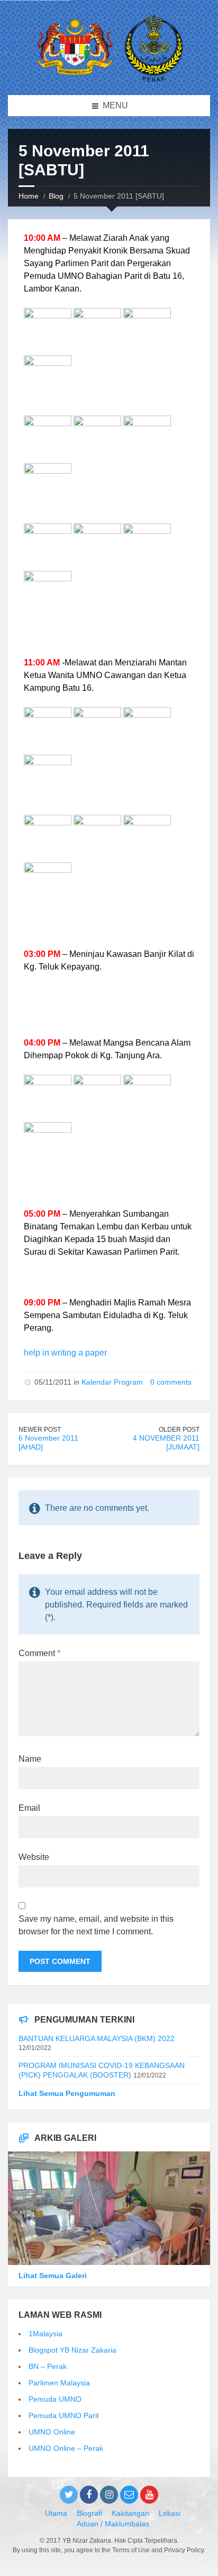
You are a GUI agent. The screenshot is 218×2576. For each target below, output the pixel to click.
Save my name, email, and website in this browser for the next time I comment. (96, 1925)
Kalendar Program (112, 1382)
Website (34, 1857)
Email (29, 1808)
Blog (56, 196)
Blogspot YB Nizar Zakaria (72, 2350)
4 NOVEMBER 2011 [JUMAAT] (166, 1442)
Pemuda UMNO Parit (64, 2415)
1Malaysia (46, 2334)
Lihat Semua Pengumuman (67, 2093)
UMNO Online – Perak (66, 2448)
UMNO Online (52, 2432)
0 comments (171, 1382)
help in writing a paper (65, 1353)
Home (29, 196)
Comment (39, 1653)
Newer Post (40, 1430)
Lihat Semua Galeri (53, 2276)
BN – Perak (48, 2366)
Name (30, 1759)
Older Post (179, 1430)
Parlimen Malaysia (59, 2383)
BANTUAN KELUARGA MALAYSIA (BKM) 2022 (97, 2038)
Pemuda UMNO (55, 2399)
